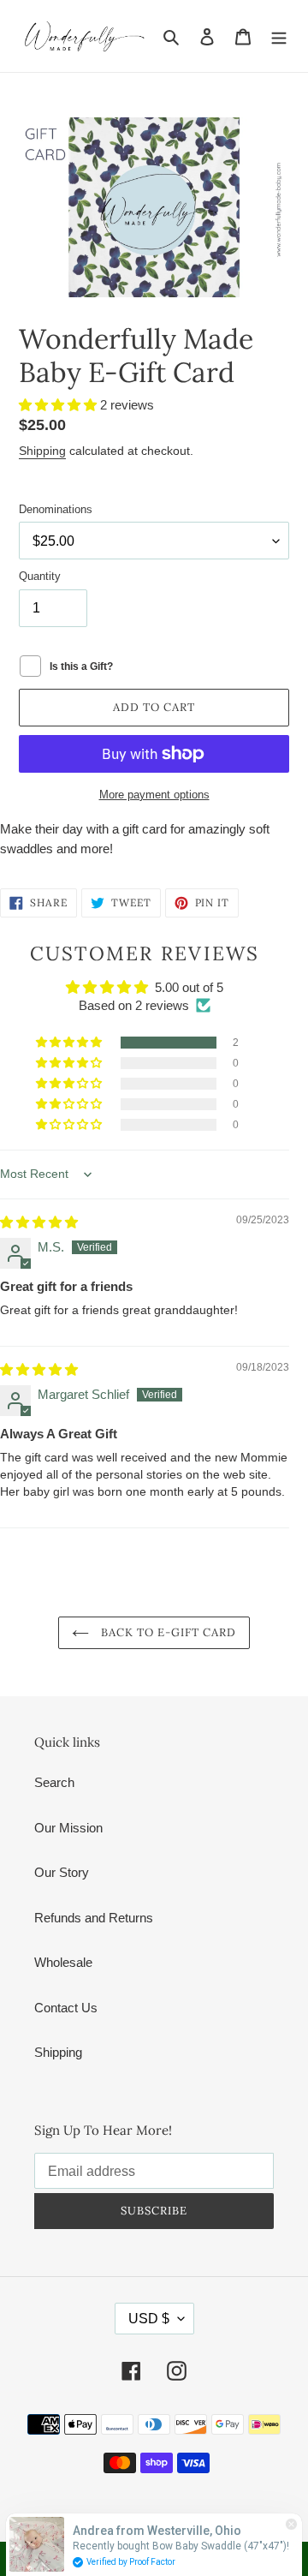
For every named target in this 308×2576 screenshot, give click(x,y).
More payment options (154, 795)
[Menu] (279, 36)
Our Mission (68, 1828)
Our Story (62, 1872)
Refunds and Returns (94, 1918)
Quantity (40, 576)
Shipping (42, 451)
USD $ (149, 2319)
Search (54, 1782)
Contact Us (66, 2008)
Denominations (56, 509)
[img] (39, 1222)
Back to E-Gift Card (167, 1632)
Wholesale (63, 1962)
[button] (59, 405)
